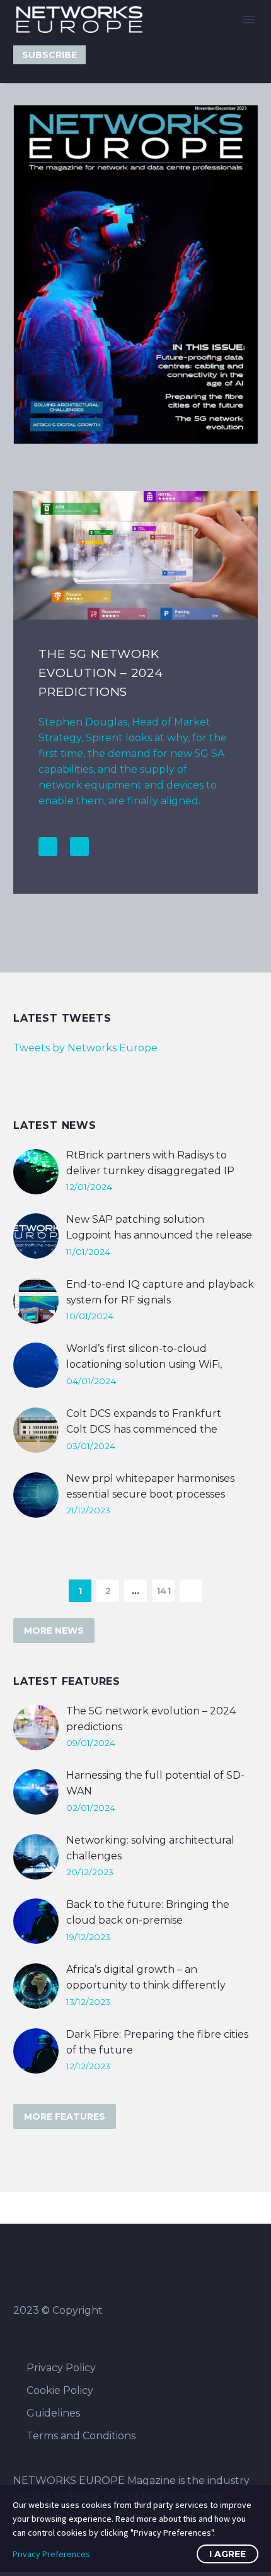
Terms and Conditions (81, 2436)
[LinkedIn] (125, 55)
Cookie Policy (60, 2390)
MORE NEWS (54, 1631)
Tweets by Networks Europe (85, 1048)
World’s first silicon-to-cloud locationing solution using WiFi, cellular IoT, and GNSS (144, 1364)
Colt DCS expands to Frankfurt (144, 1413)
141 (164, 1591)
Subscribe (49, 55)
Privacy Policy (61, 2368)
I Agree (228, 2554)
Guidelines (53, 2413)
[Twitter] (105, 55)
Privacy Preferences (51, 2554)
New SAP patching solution (135, 1219)
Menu (249, 20)
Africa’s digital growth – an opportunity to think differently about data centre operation (146, 1985)
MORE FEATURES (65, 2117)
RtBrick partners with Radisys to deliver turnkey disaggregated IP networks (150, 1171)
